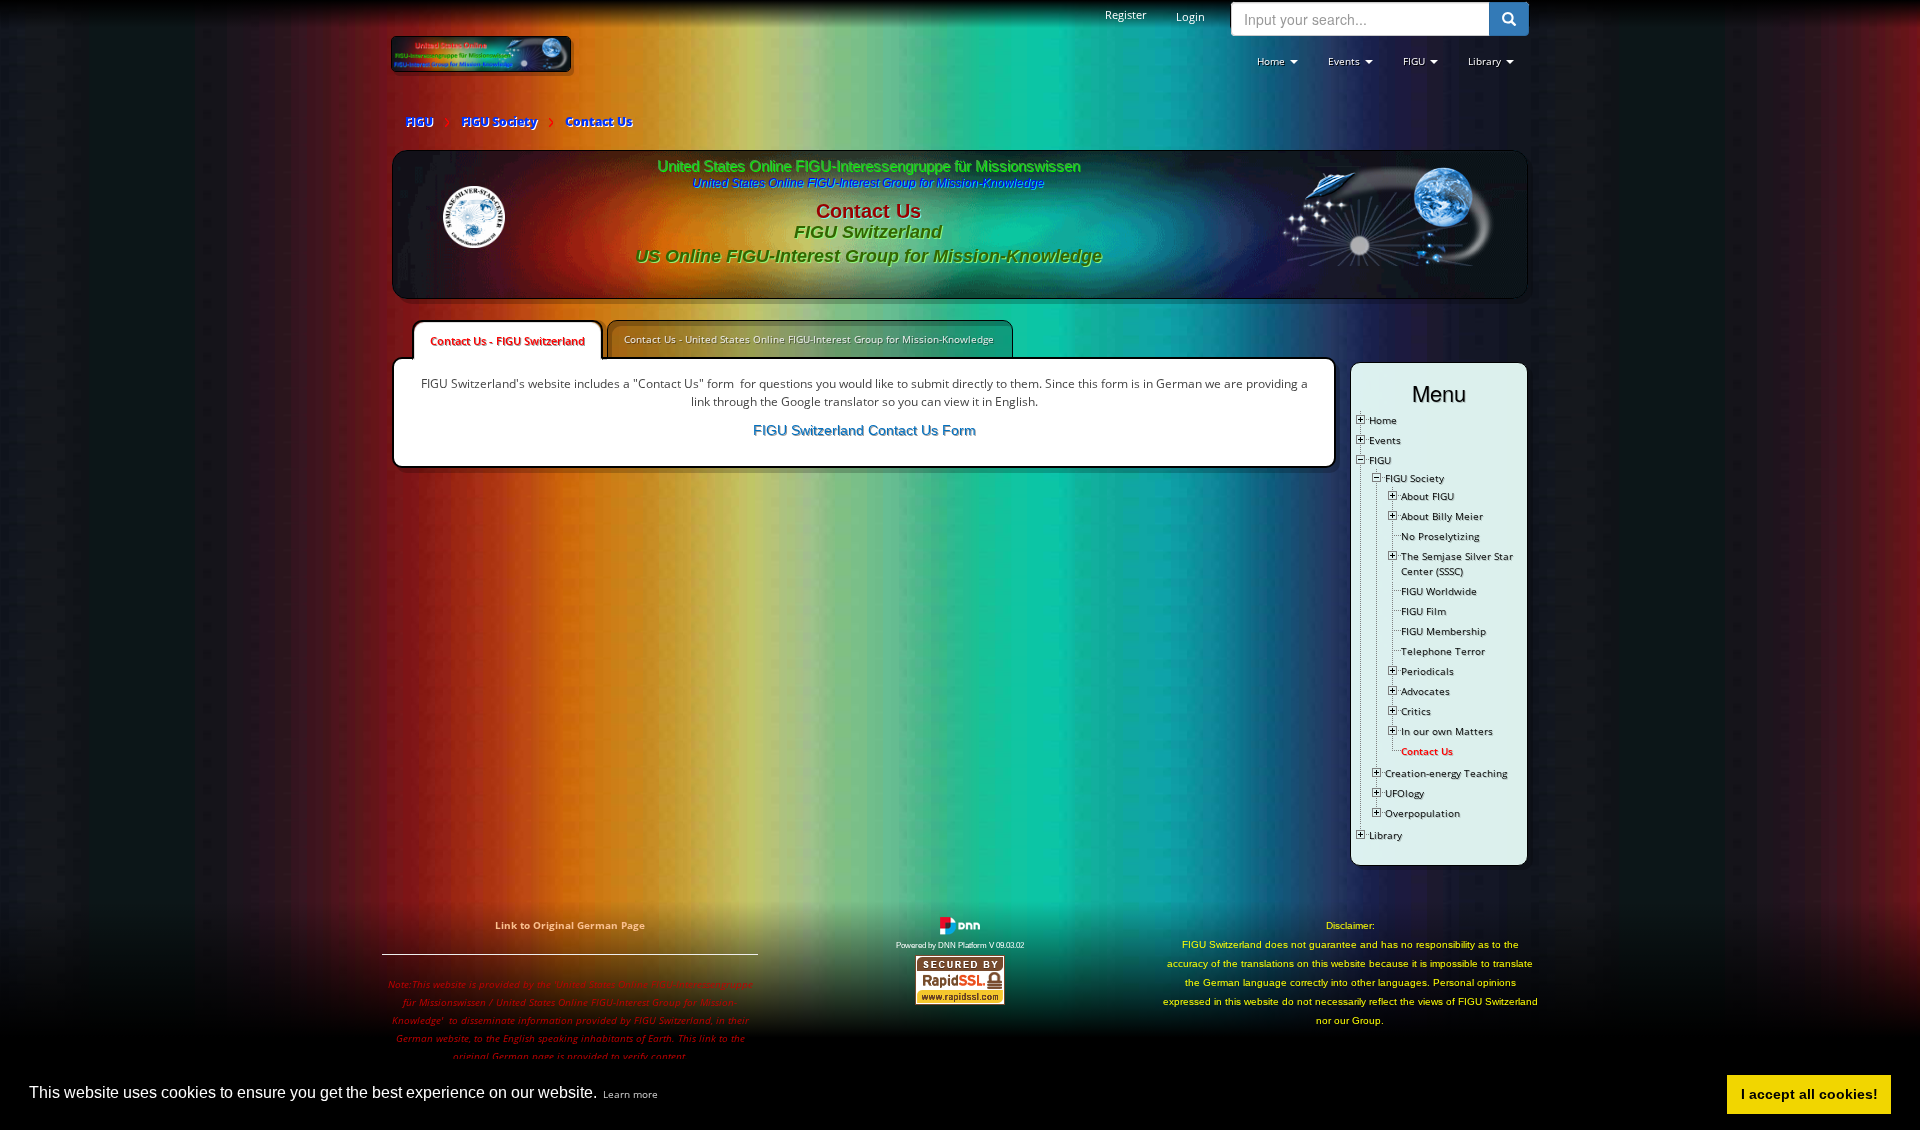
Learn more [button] (630, 1094)
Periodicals (1427, 671)
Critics (1416, 711)
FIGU (1380, 460)
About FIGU (1427, 496)
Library (1385, 835)
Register (1125, 14)
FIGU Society (1414, 478)
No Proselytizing (1440, 536)
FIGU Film (1423, 611)
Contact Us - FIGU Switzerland (507, 340)
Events (1385, 440)
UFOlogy (1404, 793)
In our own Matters (1447, 731)
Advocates (1425, 691)
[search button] (1509, 19)
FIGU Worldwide (1439, 591)
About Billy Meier (1442, 516)
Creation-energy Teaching (1446, 773)
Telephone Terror (1443, 651)
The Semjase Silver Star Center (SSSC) (1457, 563)
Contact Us (1427, 751)
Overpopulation (1422, 813)
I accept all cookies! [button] (1809, 1094)
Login (1190, 16)
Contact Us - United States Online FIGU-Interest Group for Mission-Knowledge (809, 339)
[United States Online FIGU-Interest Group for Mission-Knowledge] (481, 53)
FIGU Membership (1443, 631)
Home (1383, 420)
